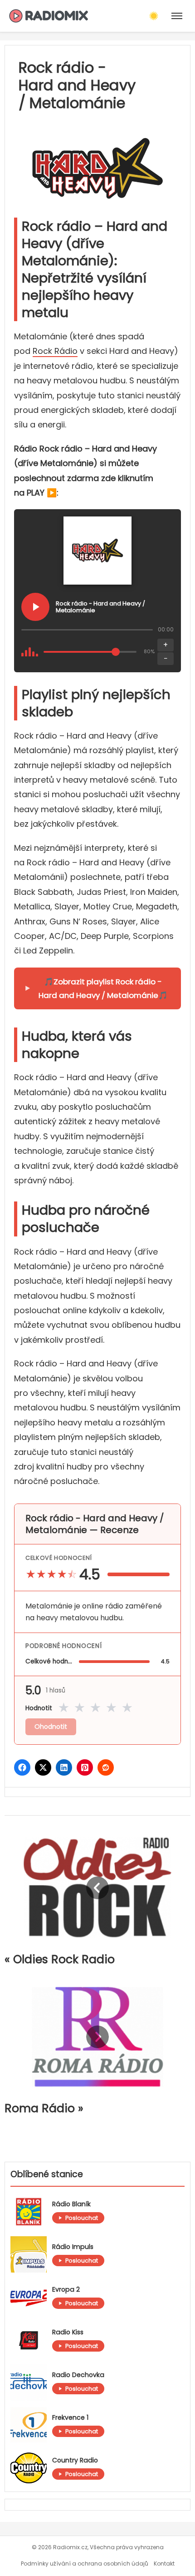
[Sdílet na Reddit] (106, 1767)
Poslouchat (82, 2218)
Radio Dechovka (78, 2375)
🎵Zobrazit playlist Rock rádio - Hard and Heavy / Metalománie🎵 (103, 988)
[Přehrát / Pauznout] (35, 607)
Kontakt (164, 2564)
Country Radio (75, 2460)
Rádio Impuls (73, 2247)
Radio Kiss (68, 2332)
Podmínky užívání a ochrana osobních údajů (85, 2564)
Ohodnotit (51, 1727)
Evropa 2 (66, 2290)
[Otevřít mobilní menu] (177, 16)
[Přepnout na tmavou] (154, 16)
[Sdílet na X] (43, 1767)
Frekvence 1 (70, 2418)
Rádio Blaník (71, 2204)
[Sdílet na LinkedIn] (64, 1767)
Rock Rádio (55, 351)
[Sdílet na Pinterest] (85, 1767)
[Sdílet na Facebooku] (22, 1767)
